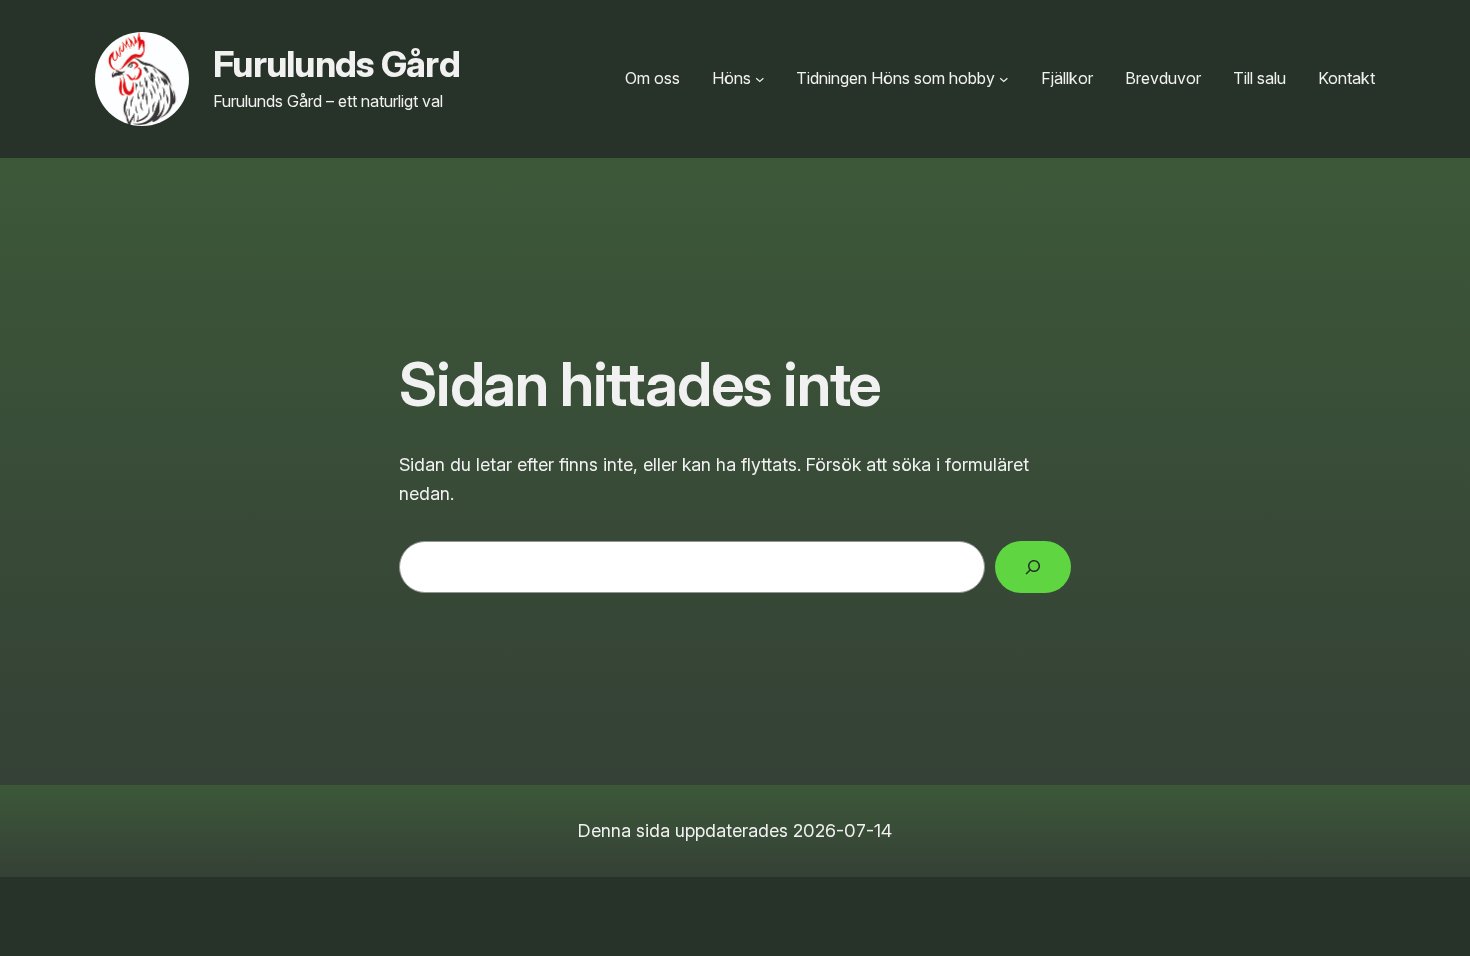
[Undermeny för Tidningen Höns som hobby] (1004, 79)
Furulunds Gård (336, 64)
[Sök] (1033, 567)
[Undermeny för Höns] (760, 79)
